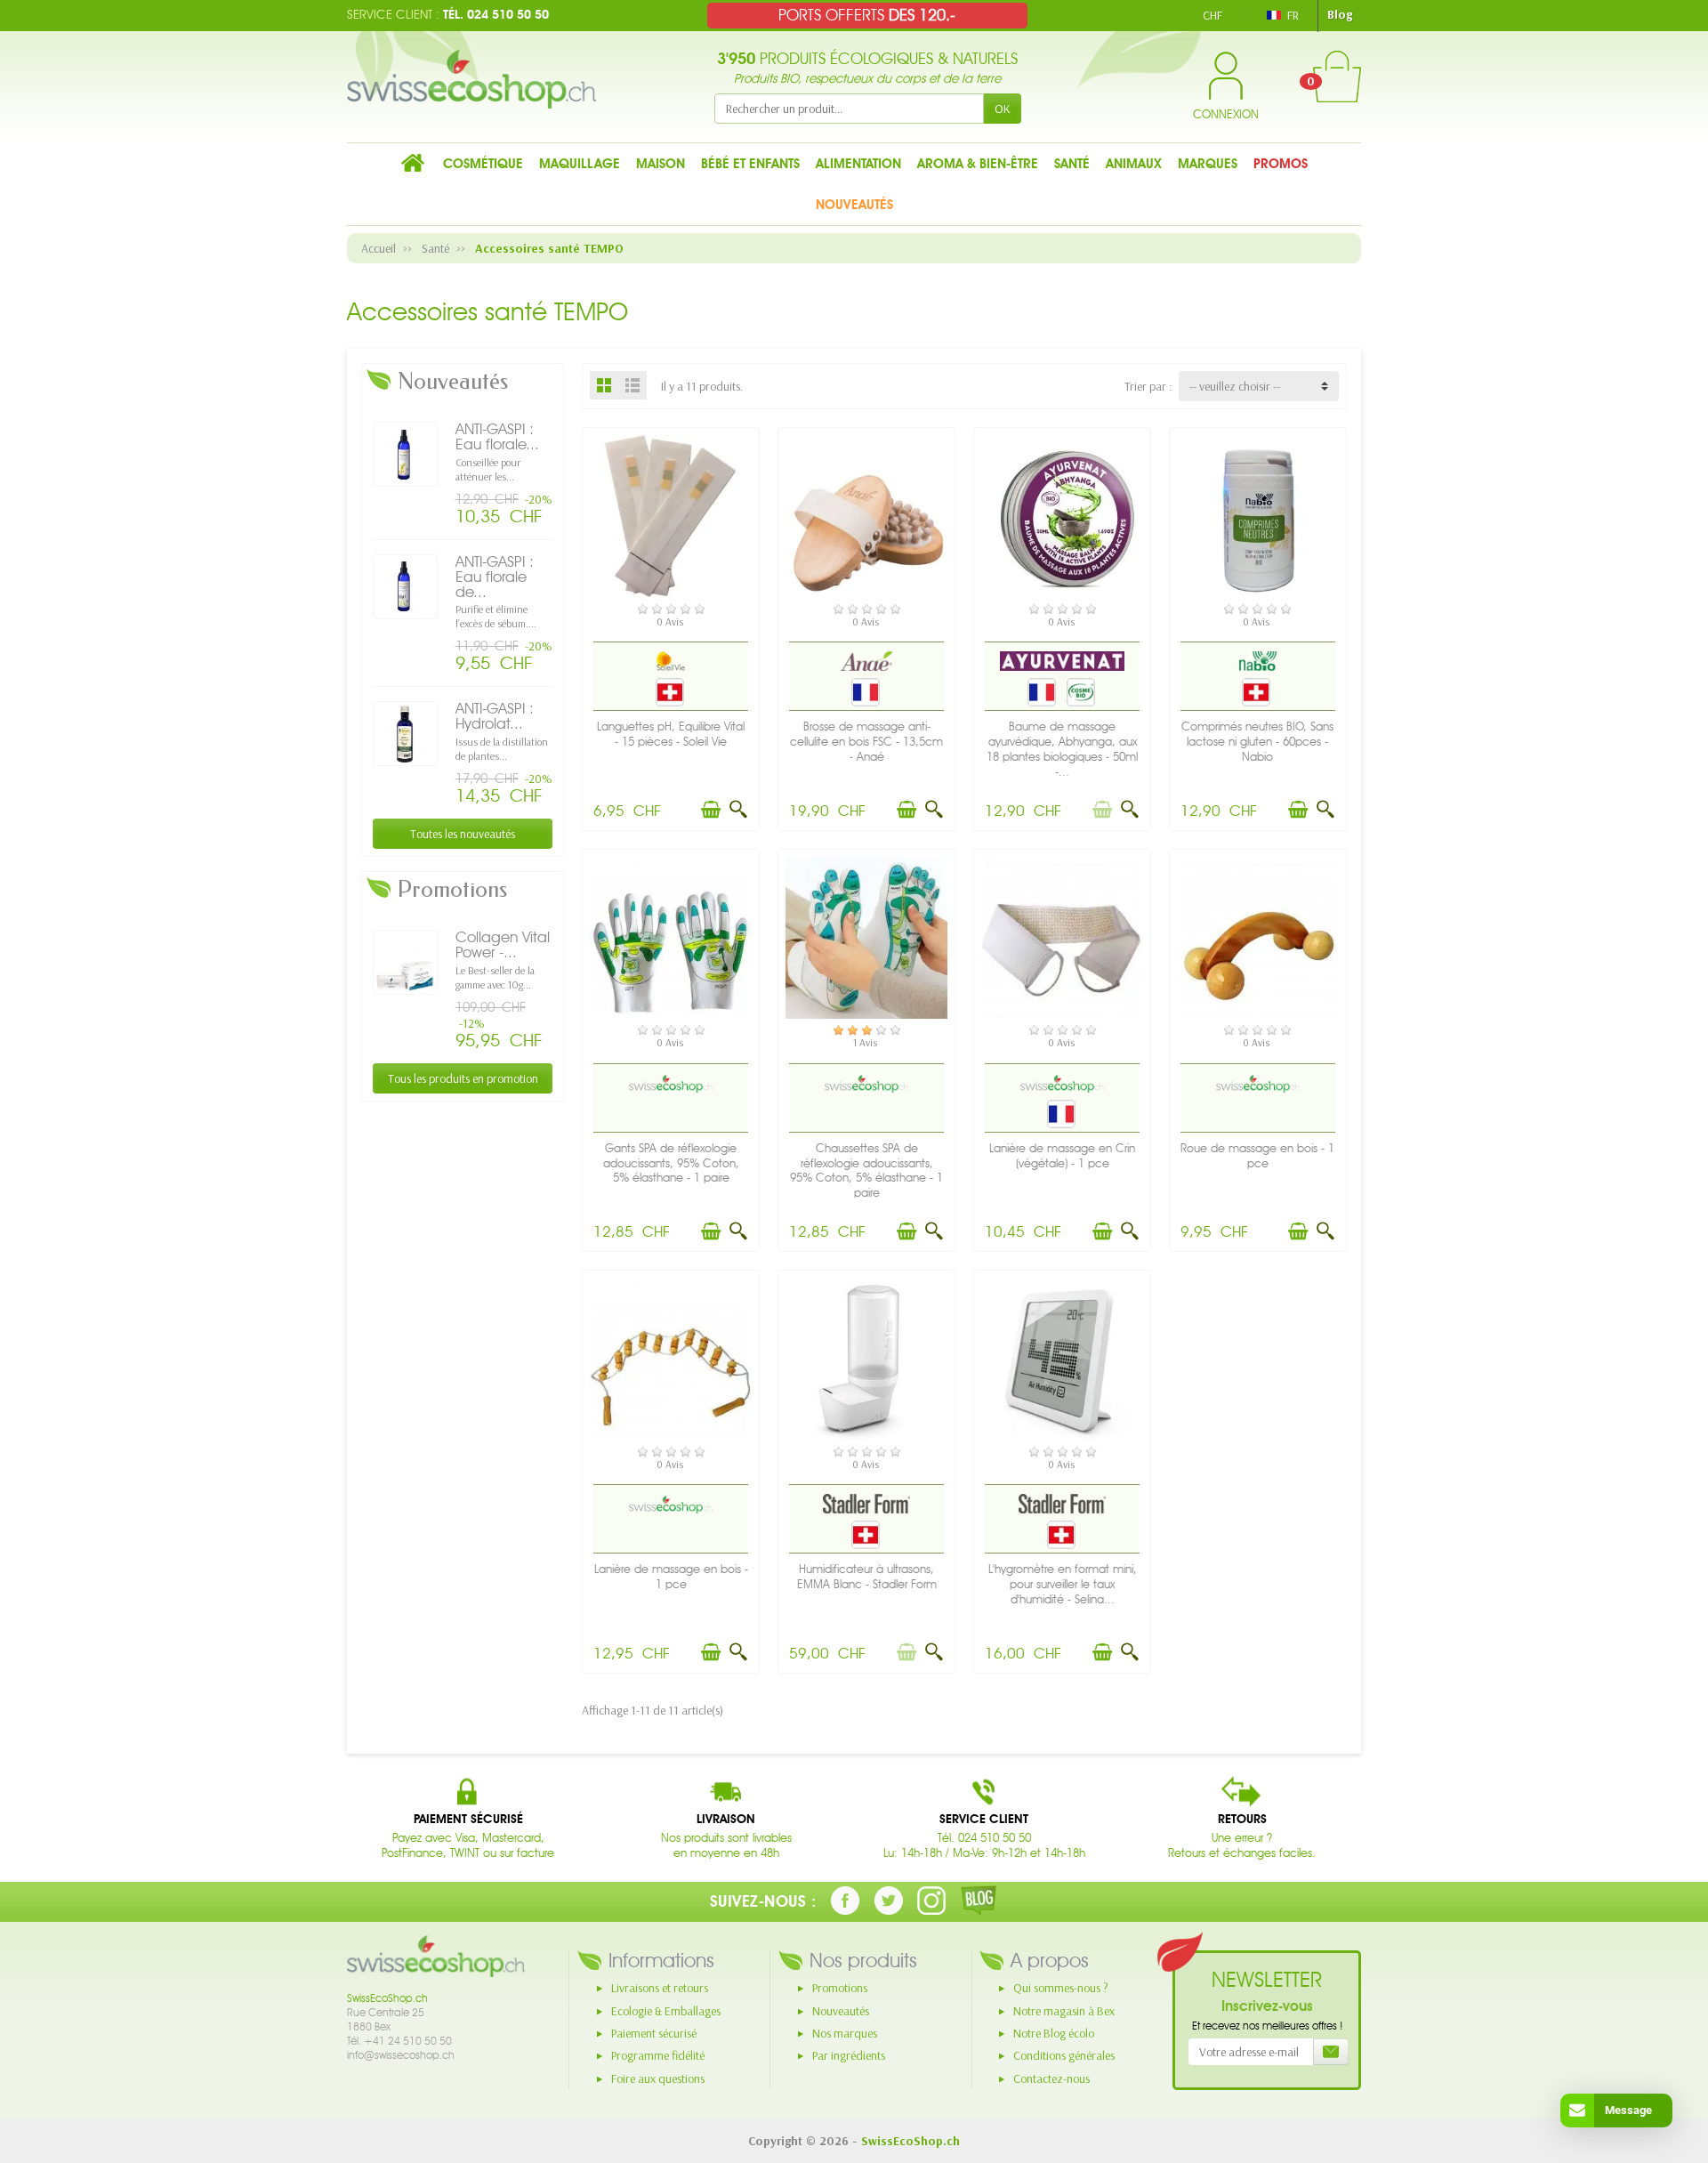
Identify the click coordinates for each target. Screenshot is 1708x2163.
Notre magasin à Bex (1064, 2011)
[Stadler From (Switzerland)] (866, 1504)
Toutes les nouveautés (463, 834)
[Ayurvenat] (1063, 661)
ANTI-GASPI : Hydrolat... (495, 716)
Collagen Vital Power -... (503, 944)
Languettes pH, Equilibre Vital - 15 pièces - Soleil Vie (671, 734)
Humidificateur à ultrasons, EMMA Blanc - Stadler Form (867, 1577)
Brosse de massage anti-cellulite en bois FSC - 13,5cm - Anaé (866, 742)
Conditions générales (1064, 2055)
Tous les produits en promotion (463, 1078)
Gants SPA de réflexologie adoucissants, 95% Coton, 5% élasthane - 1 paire (671, 1163)
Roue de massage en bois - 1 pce (1257, 1156)
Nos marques (845, 2033)
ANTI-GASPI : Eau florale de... (495, 577)
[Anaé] (866, 661)
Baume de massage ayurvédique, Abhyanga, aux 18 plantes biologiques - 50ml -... (1062, 749)
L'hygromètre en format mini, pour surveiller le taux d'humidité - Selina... (1063, 1584)
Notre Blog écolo (1054, 2033)
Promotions (840, 1988)
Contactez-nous (1051, 2078)
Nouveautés (841, 2011)
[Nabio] (1258, 661)
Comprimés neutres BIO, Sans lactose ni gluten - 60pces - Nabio (1257, 742)
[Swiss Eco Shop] (671, 1082)
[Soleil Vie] (671, 661)
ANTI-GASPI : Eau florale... (497, 436)
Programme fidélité (658, 2055)
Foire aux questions (658, 2078)
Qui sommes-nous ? (1061, 1988)
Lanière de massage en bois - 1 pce (671, 1577)
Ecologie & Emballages (666, 2011)
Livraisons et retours (660, 1988)
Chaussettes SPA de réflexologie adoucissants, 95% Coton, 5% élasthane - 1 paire (866, 1170)
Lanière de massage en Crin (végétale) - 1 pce (1062, 1156)
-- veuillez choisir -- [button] (1235, 386)
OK (1003, 109)
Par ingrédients (849, 2055)
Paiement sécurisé (654, 2033)
